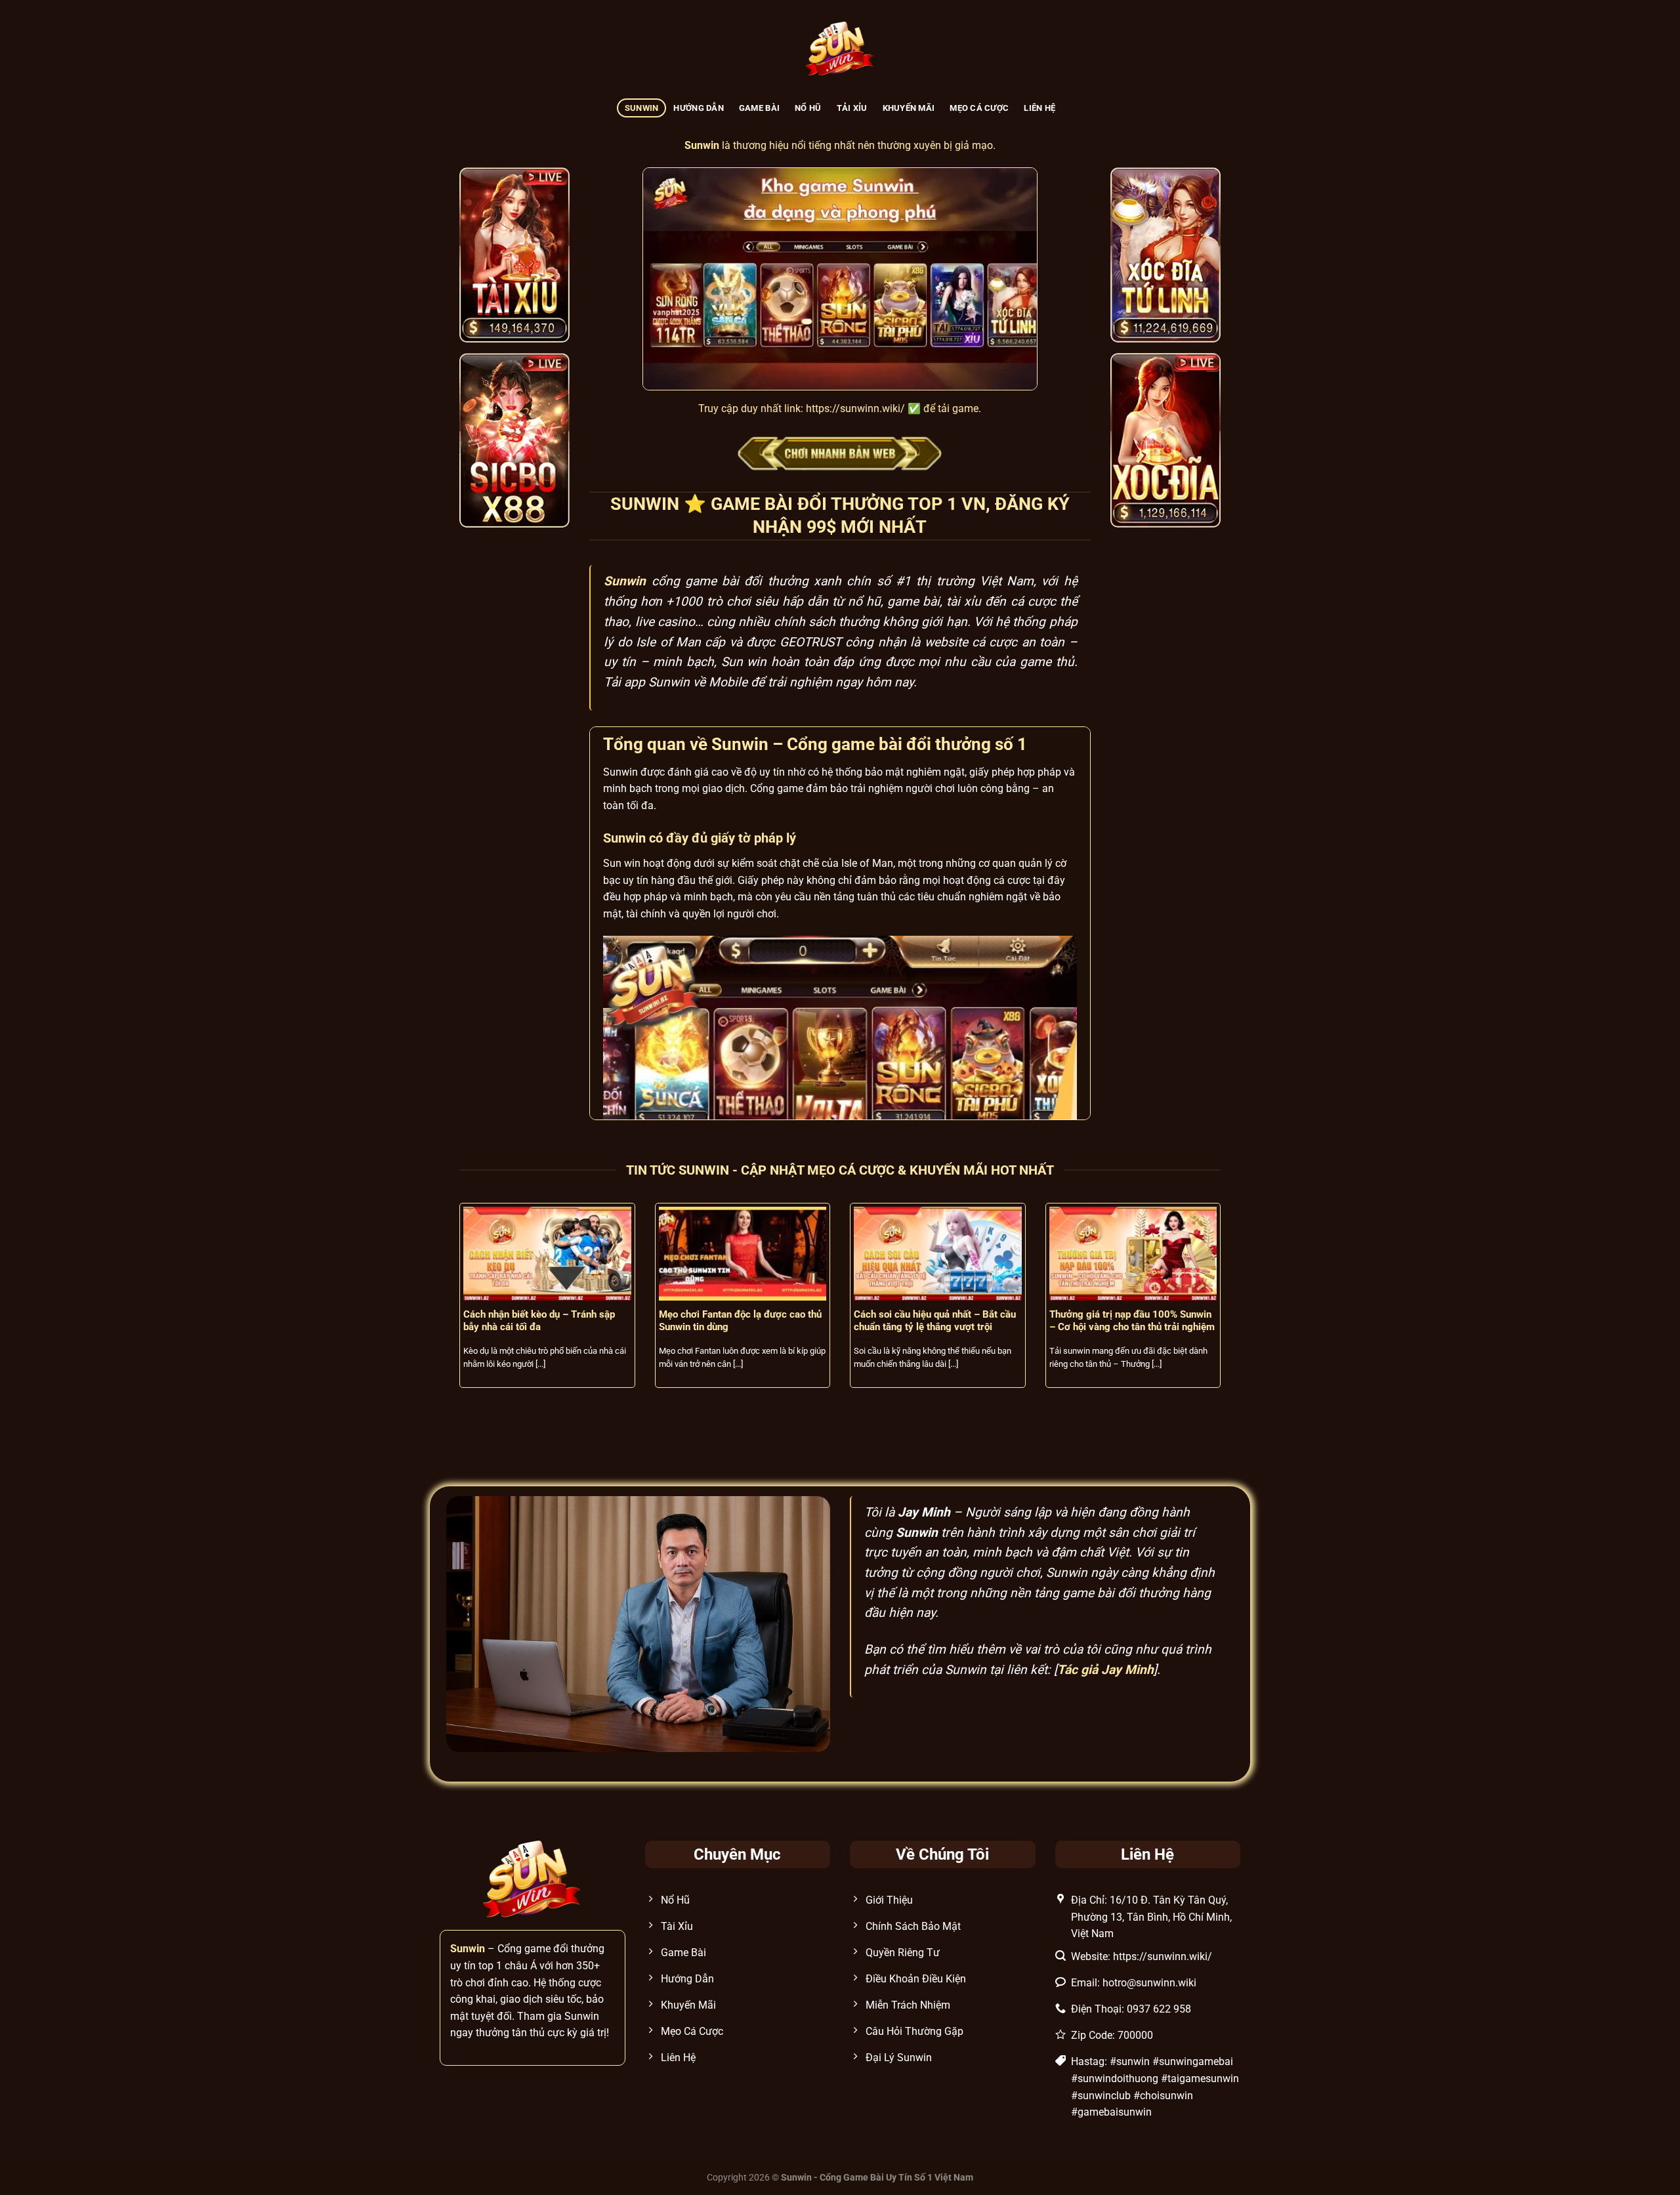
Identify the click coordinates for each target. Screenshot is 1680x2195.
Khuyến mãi (909, 108)
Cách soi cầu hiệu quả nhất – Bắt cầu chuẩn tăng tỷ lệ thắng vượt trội (935, 1321)
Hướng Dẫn (698, 108)
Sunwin (642, 108)
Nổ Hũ (808, 108)
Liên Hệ (1039, 108)
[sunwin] (840, 50)
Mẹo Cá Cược (979, 108)
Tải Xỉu (852, 108)
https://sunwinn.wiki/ (855, 408)
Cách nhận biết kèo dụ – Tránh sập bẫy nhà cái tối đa (539, 1321)
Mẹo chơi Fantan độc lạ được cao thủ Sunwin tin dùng (740, 1321)
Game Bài (759, 108)
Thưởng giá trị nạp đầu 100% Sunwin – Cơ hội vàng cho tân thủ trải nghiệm (1132, 1321)
